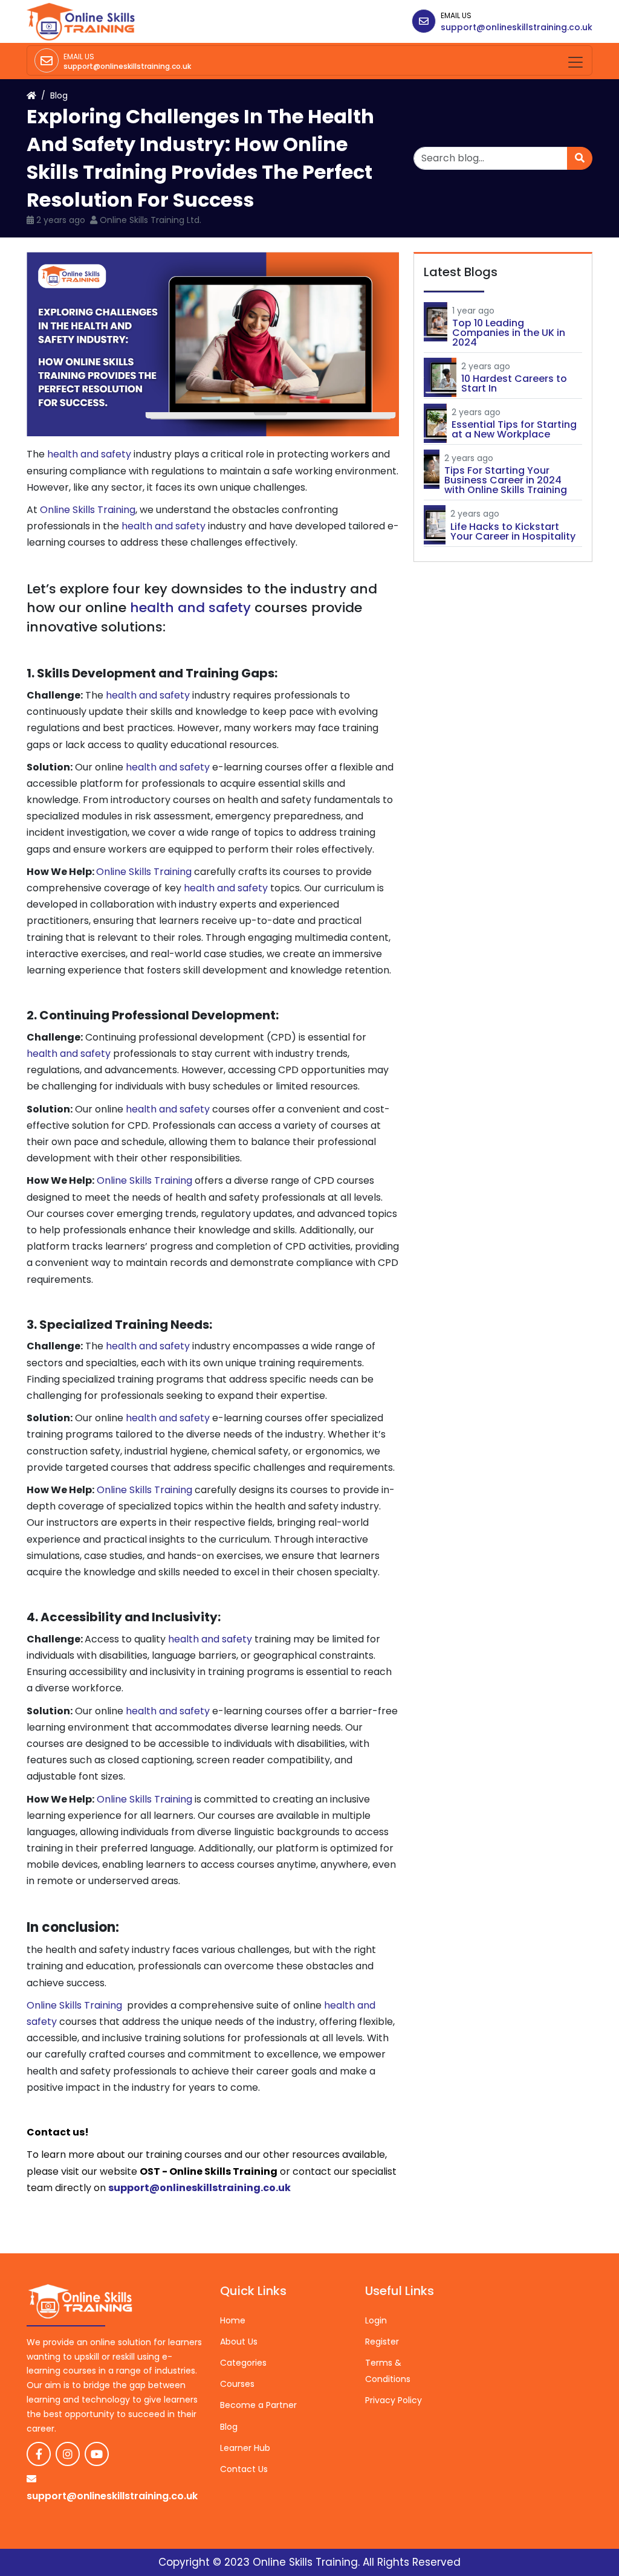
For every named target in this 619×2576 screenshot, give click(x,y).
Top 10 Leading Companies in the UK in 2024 (509, 333)
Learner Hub (245, 2448)
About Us (239, 2342)
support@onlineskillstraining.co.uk (517, 27)
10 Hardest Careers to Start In (514, 383)
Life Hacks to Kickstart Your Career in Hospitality (513, 531)
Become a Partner (258, 2405)
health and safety (89, 454)
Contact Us (244, 2469)
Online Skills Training (88, 510)
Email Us (456, 15)
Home (233, 2320)
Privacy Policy (394, 2400)
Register (382, 2342)
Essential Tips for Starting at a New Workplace (514, 429)
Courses (237, 2384)
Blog (59, 95)
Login (376, 2320)
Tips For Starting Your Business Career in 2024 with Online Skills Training (506, 480)
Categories (243, 2363)
